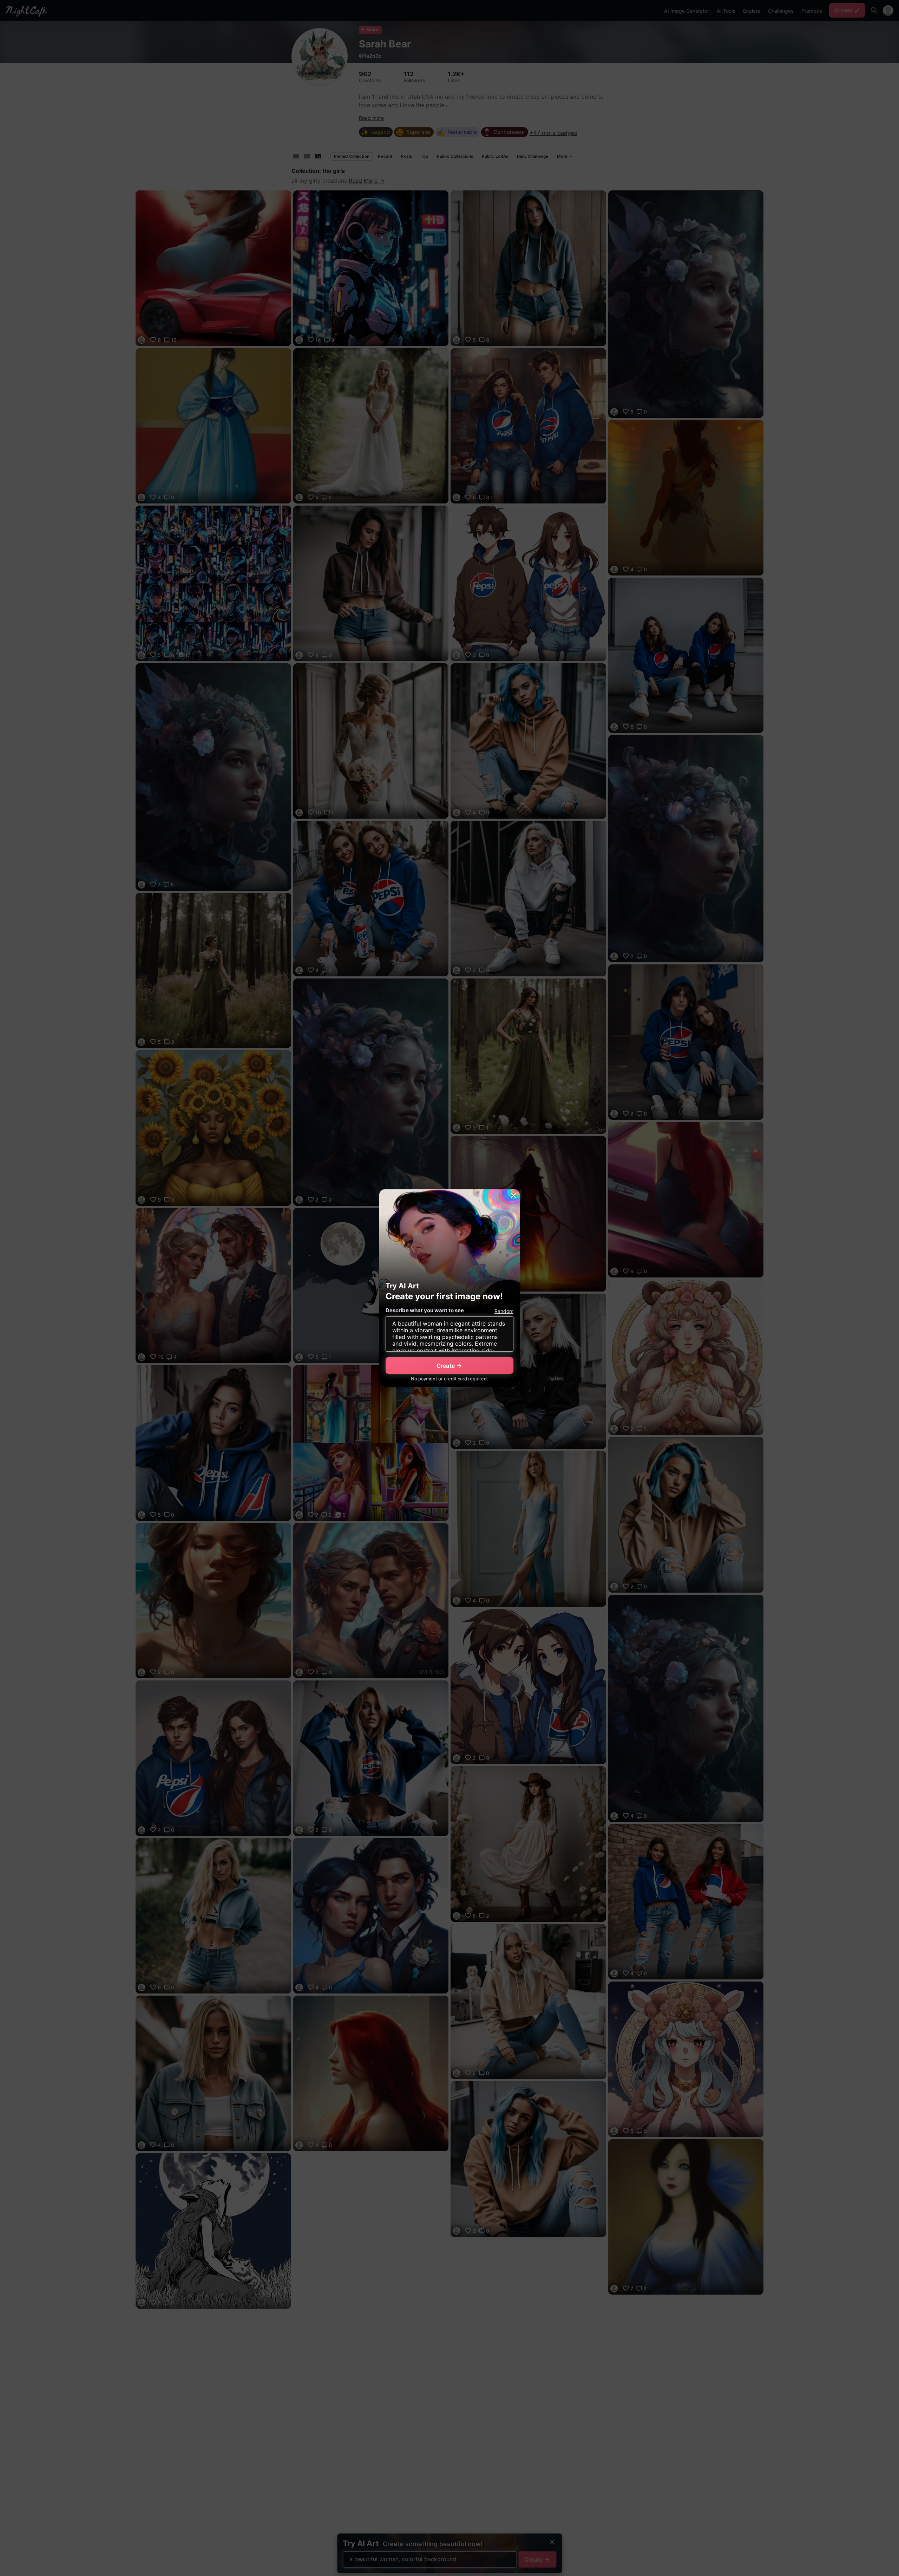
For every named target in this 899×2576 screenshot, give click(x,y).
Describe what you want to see (425, 1310)
